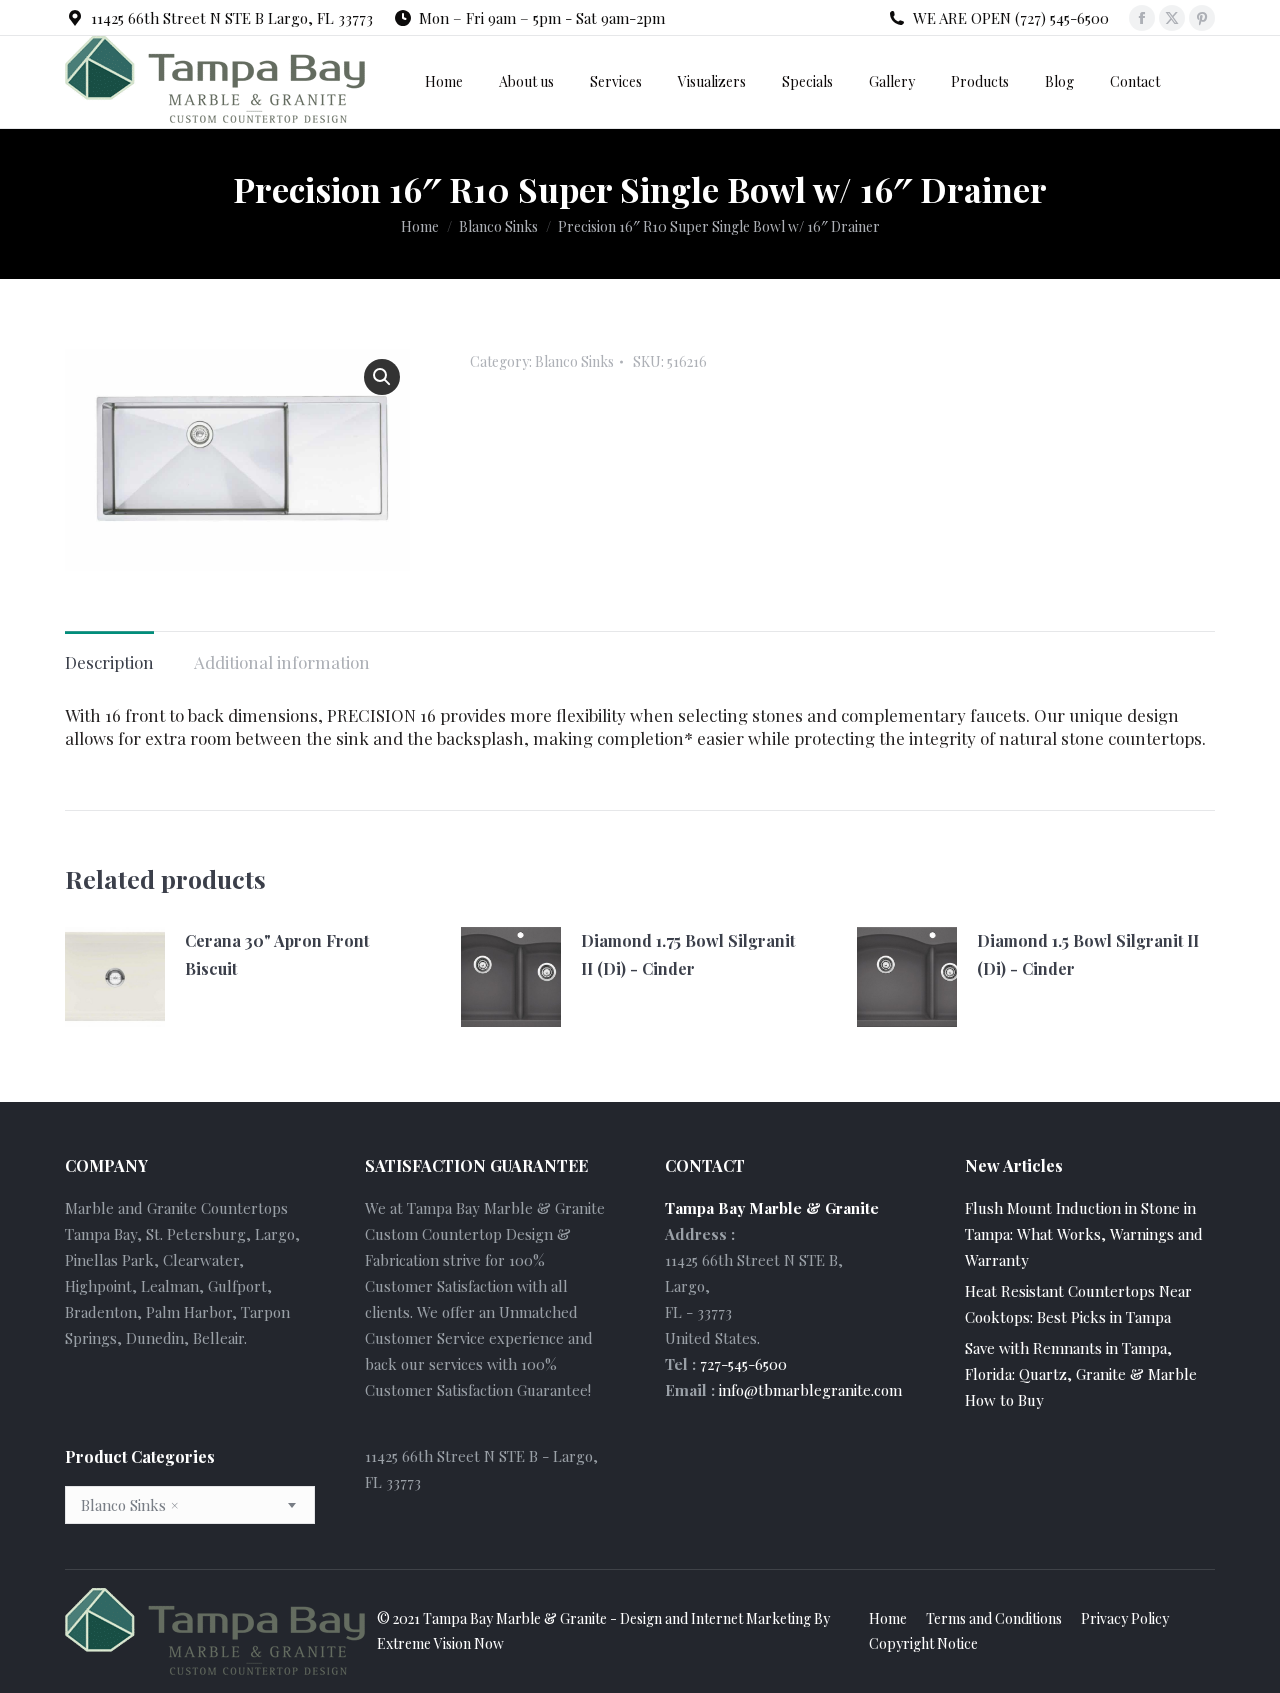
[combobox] (190, 1505)
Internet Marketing (751, 1618)
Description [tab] (109, 662)
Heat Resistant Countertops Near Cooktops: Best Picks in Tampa (1078, 1304)
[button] (382, 377)
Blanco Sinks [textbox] (129, 1505)
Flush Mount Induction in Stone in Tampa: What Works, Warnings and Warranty (1084, 1234)
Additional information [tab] (282, 662)
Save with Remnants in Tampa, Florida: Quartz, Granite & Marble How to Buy (1081, 1374)
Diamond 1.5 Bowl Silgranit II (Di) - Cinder (1088, 954)
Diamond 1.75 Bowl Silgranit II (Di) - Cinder (688, 954)
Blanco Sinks (574, 361)
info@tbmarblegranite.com (810, 1390)
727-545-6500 (743, 1364)
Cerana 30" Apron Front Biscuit (277, 954)
